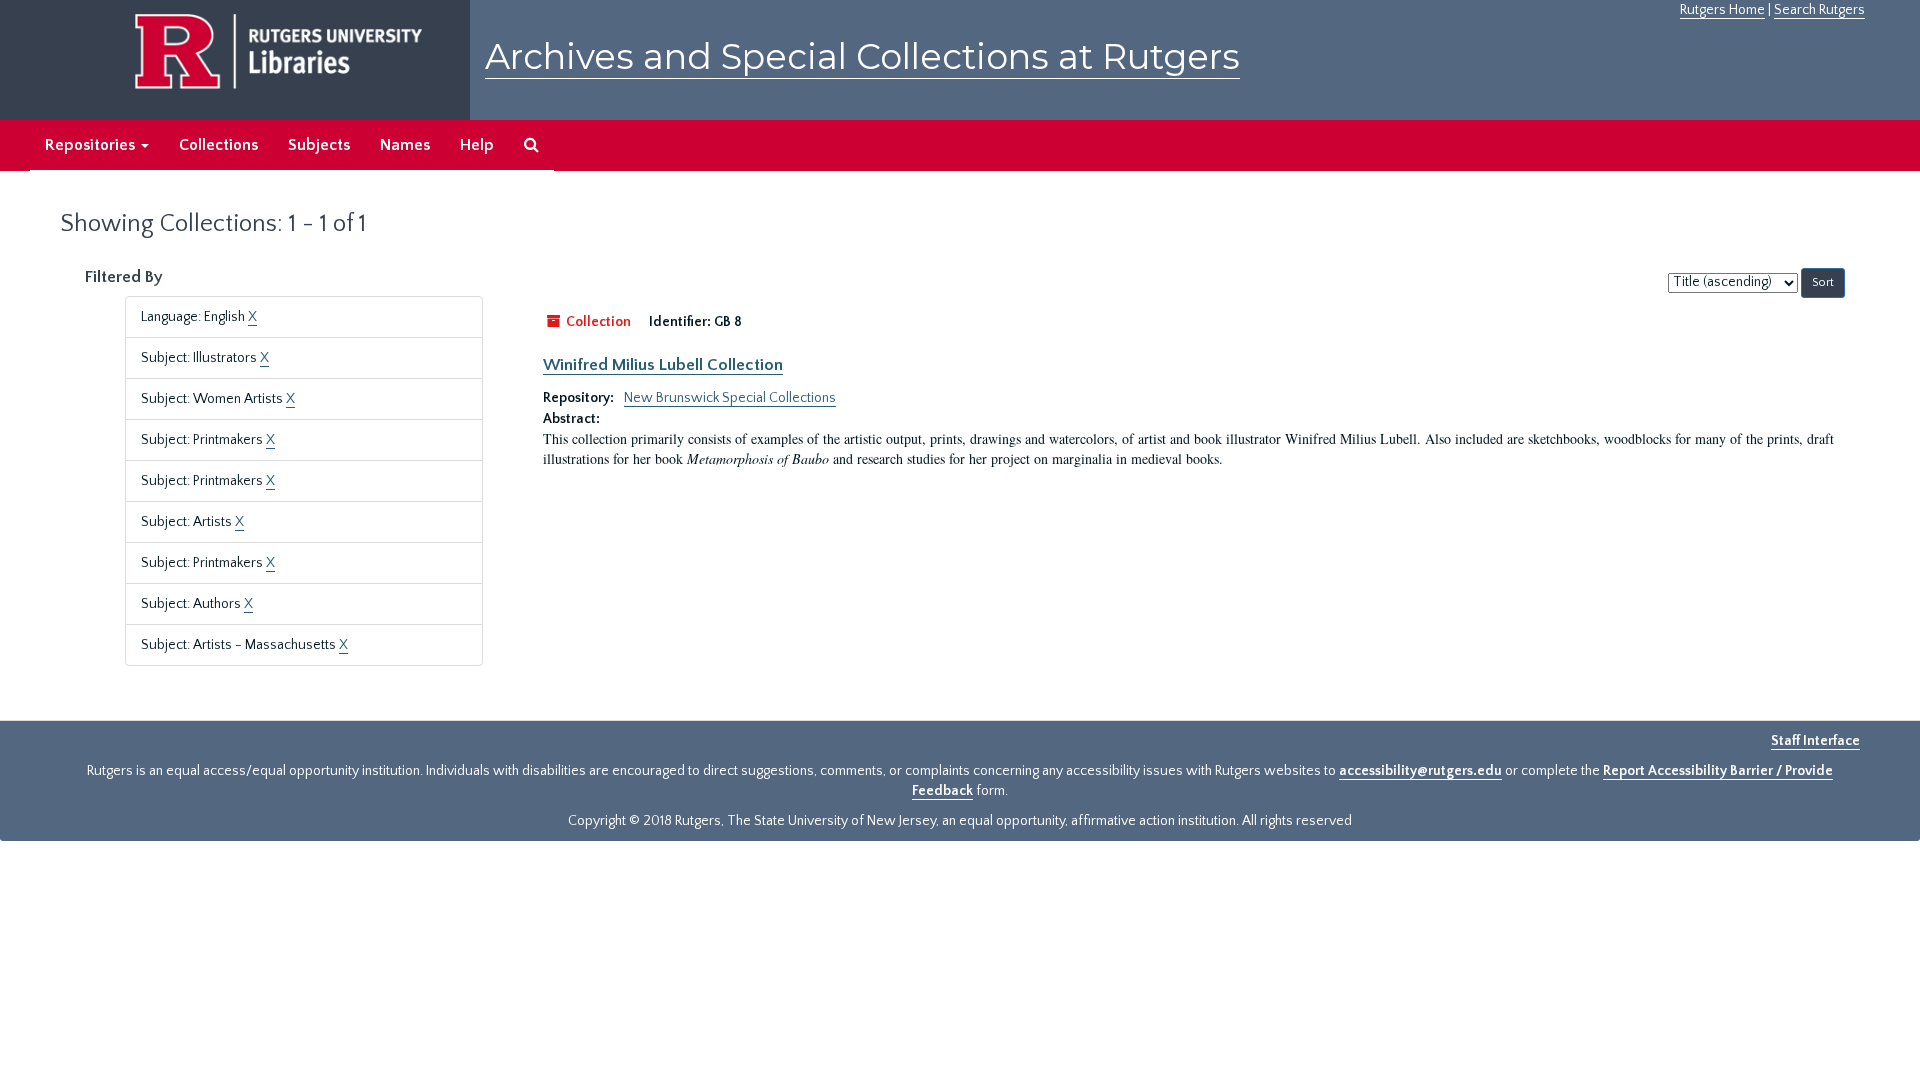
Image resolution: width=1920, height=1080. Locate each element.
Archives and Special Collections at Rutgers (862, 56)
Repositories (92, 145)
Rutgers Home (1722, 10)
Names (405, 145)
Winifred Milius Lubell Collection (663, 365)
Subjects (319, 145)
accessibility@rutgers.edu (1420, 771)
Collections (218, 145)
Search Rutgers (1819, 10)
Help (477, 145)
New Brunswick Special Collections (730, 398)
